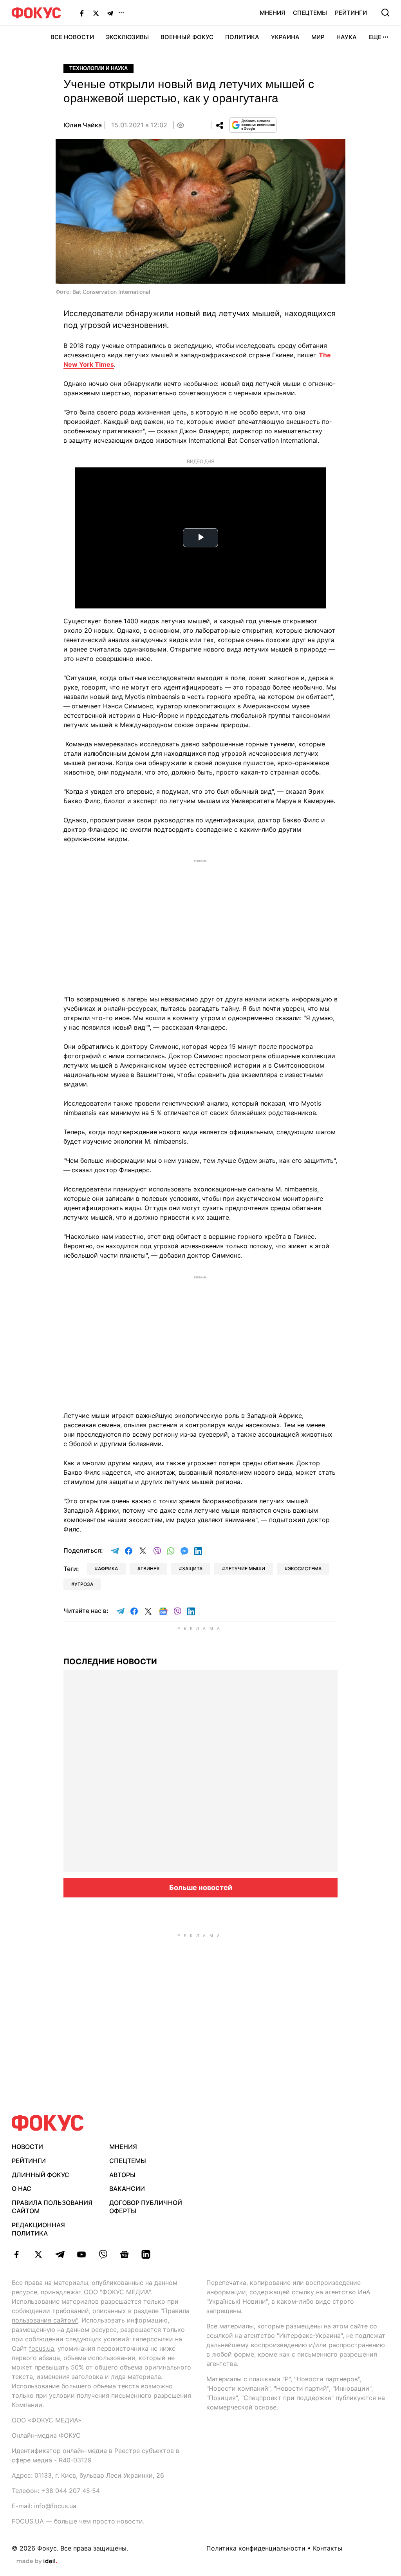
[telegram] (60, 2254)
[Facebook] (82, 13)
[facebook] (17, 2254)
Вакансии (127, 2189)
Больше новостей (201, 1887)
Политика (242, 37)
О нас (22, 2189)
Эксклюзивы (127, 37)
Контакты (328, 2548)
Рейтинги (351, 13)
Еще (375, 37)
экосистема (305, 1569)
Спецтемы (310, 13)
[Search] (385, 13)
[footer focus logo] (48, 2123)
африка (108, 1569)
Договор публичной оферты (146, 2207)
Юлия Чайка (83, 125)
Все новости (72, 37)
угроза (84, 1584)
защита (192, 1569)
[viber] (103, 2254)
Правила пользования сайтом (52, 2207)
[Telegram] (110, 13)
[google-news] (124, 2254)
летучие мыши (245, 1569)
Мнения (272, 13)
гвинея (150, 1569)
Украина (285, 37)
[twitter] (38, 2254)
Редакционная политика (38, 2229)
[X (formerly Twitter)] (96, 13)
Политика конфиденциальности (256, 2548)
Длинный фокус (41, 2175)
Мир (318, 37)
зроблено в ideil (37, 2562)
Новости (27, 2147)
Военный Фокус (187, 37)
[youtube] (81, 2254)
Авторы (122, 2175)
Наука (347, 37)
